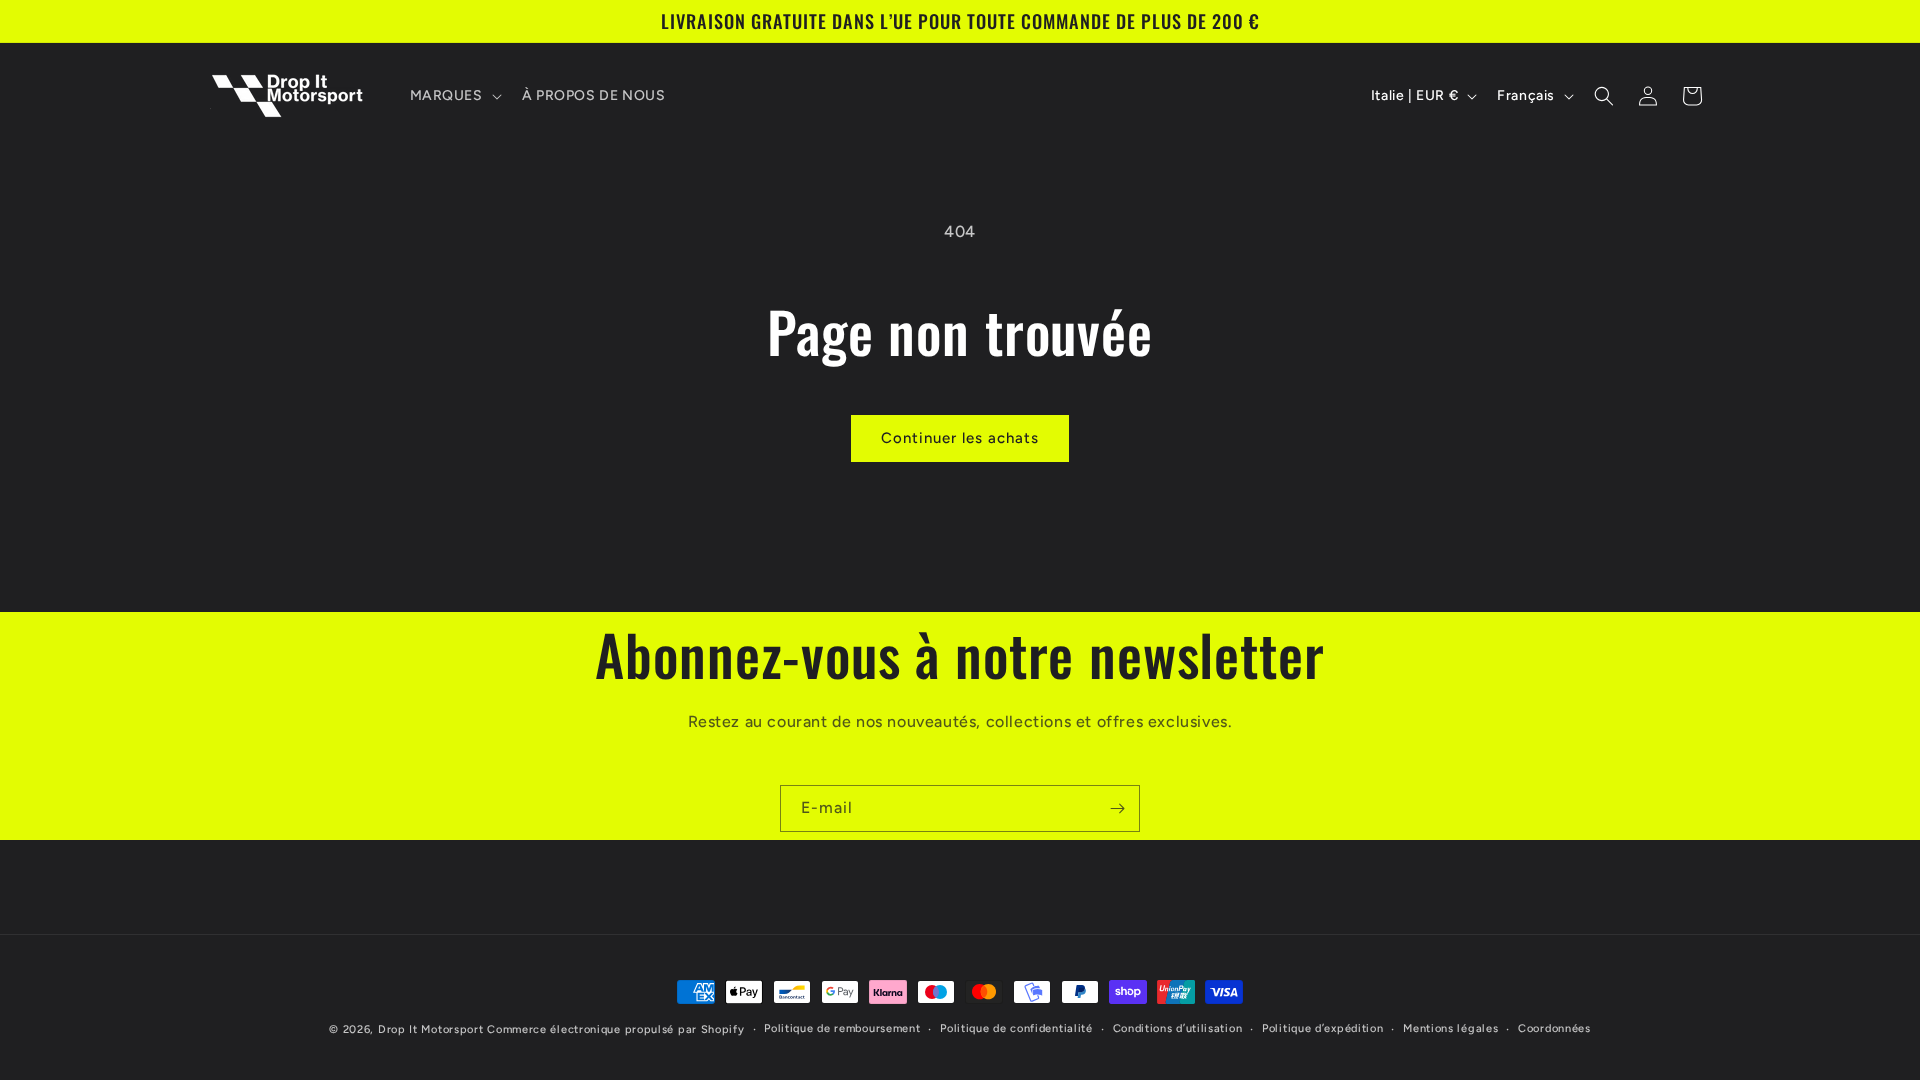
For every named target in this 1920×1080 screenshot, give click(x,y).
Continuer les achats (960, 438)
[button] (454, 96)
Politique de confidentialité (1016, 1028)
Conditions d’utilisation (1178, 1028)
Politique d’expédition (1322, 1028)
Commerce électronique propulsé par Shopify (615, 1029)
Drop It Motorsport (431, 1029)
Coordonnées (1554, 1028)
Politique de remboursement (842, 1028)
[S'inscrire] (1117, 808)
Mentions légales (1450, 1028)
